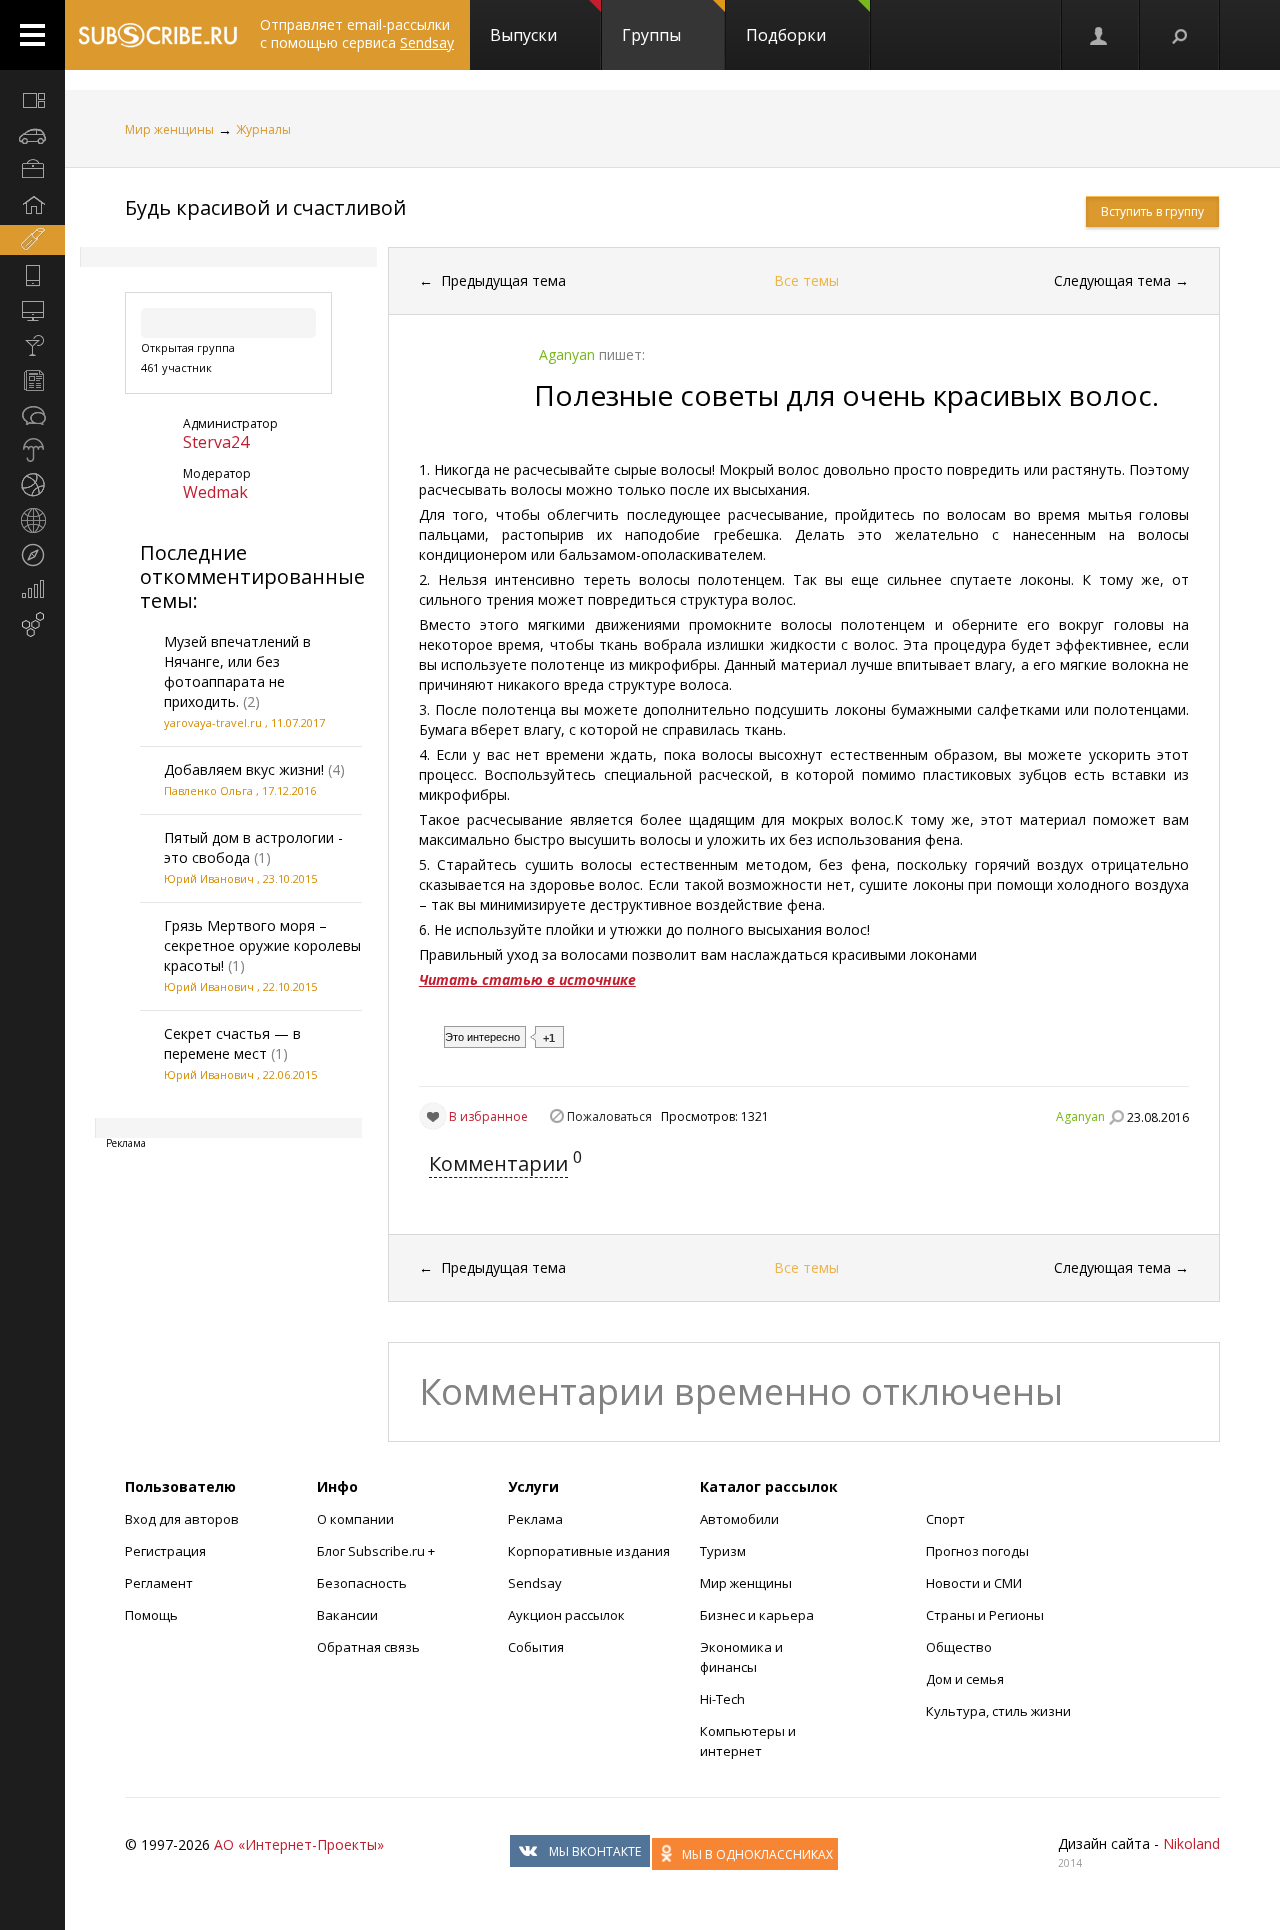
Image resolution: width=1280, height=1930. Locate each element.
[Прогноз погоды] (32, 450)
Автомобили (739, 1519)
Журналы (263, 129)
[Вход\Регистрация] (1100, 35)
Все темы (806, 280)
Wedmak (215, 492)
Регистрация (165, 1551)
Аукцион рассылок (566, 1615)
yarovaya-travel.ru (213, 722)
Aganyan (1080, 1116)
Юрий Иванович (209, 878)
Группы (651, 35)
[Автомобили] (32, 135)
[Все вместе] (32, 100)
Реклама (535, 1519)
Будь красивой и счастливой (265, 207)
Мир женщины (169, 129)
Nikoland (1191, 1843)
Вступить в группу (1152, 211)
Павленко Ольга (208, 790)
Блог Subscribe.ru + (377, 1551)
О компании (355, 1519)
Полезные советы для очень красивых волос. (846, 395)
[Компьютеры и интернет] (32, 310)
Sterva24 (216, 442)
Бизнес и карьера (757, 1615)
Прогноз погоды (977, 1551)
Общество (959, 1647)
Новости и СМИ (974, 1583)
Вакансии (347, 1615)
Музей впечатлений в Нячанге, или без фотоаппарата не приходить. (237, 671)
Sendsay (535, 1583)
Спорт (945, 1519)
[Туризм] (32, 555)
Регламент (159, 1583)
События (536, 1647)
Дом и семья (965, 1679)
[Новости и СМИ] (32, 380)
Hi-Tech (722, 1699)
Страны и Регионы (985, 1615)
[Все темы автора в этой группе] (1116, 1117)
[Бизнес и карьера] (32, 170)
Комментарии (498, 1163)
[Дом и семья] (32, 205)
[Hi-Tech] (32, 275)
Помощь (151, 1615)
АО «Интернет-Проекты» (299, 1844)
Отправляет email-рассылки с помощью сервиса (357, 33)
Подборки (786, 35)
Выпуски (523, 35)
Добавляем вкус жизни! (244, 769)
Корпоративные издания (589, 1551)
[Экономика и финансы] (32, 590)
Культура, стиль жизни (998, 1711)
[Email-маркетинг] (32, 625)
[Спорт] (32, 485)
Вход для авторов (182, 1519)
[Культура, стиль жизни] (32, 345)
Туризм (723, 1551)
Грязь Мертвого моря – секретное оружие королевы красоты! (262, 945)
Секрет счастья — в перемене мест (232, 1043)
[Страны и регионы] (32, 520)
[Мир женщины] (32, 240)
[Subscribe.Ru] (157, 35)
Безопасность (362, 1583)
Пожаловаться (609, 1116)
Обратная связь (368, 1647)
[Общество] (32, 415)
